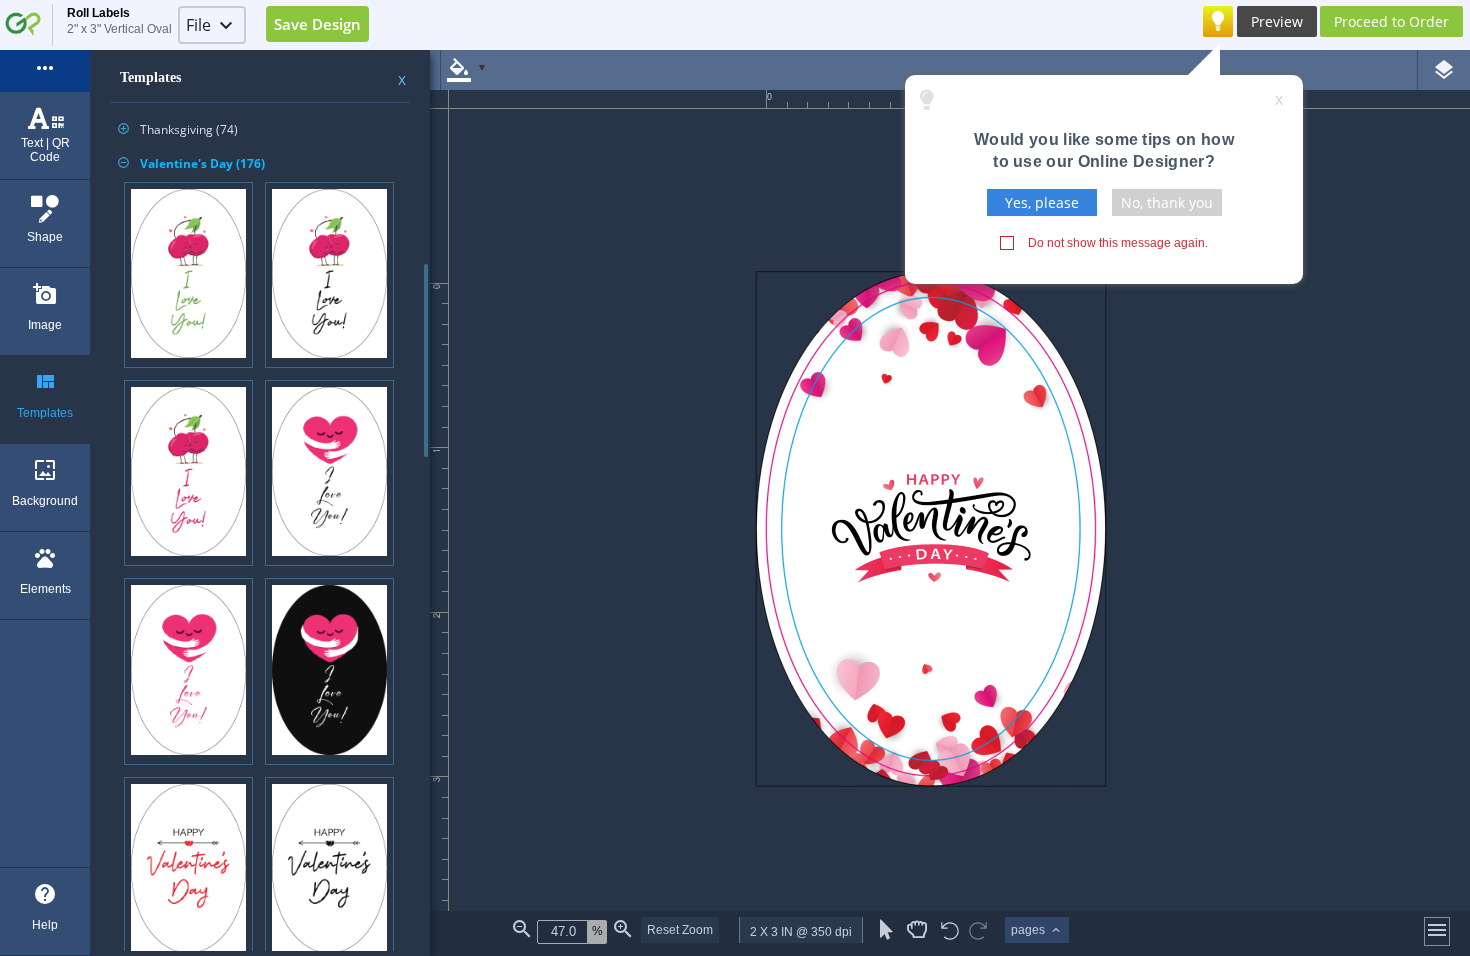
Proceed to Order (1391, 21)
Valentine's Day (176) (191, 163)
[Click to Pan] (917, 930)
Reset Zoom (680, 930)
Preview (1277, 21)
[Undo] (950, 932)
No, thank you (1167, 202)
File (198, 25)
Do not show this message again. (1118, 243)
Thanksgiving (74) (178, 129)
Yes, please (1042, 202)
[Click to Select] (886, 930)
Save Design (317, 24)
